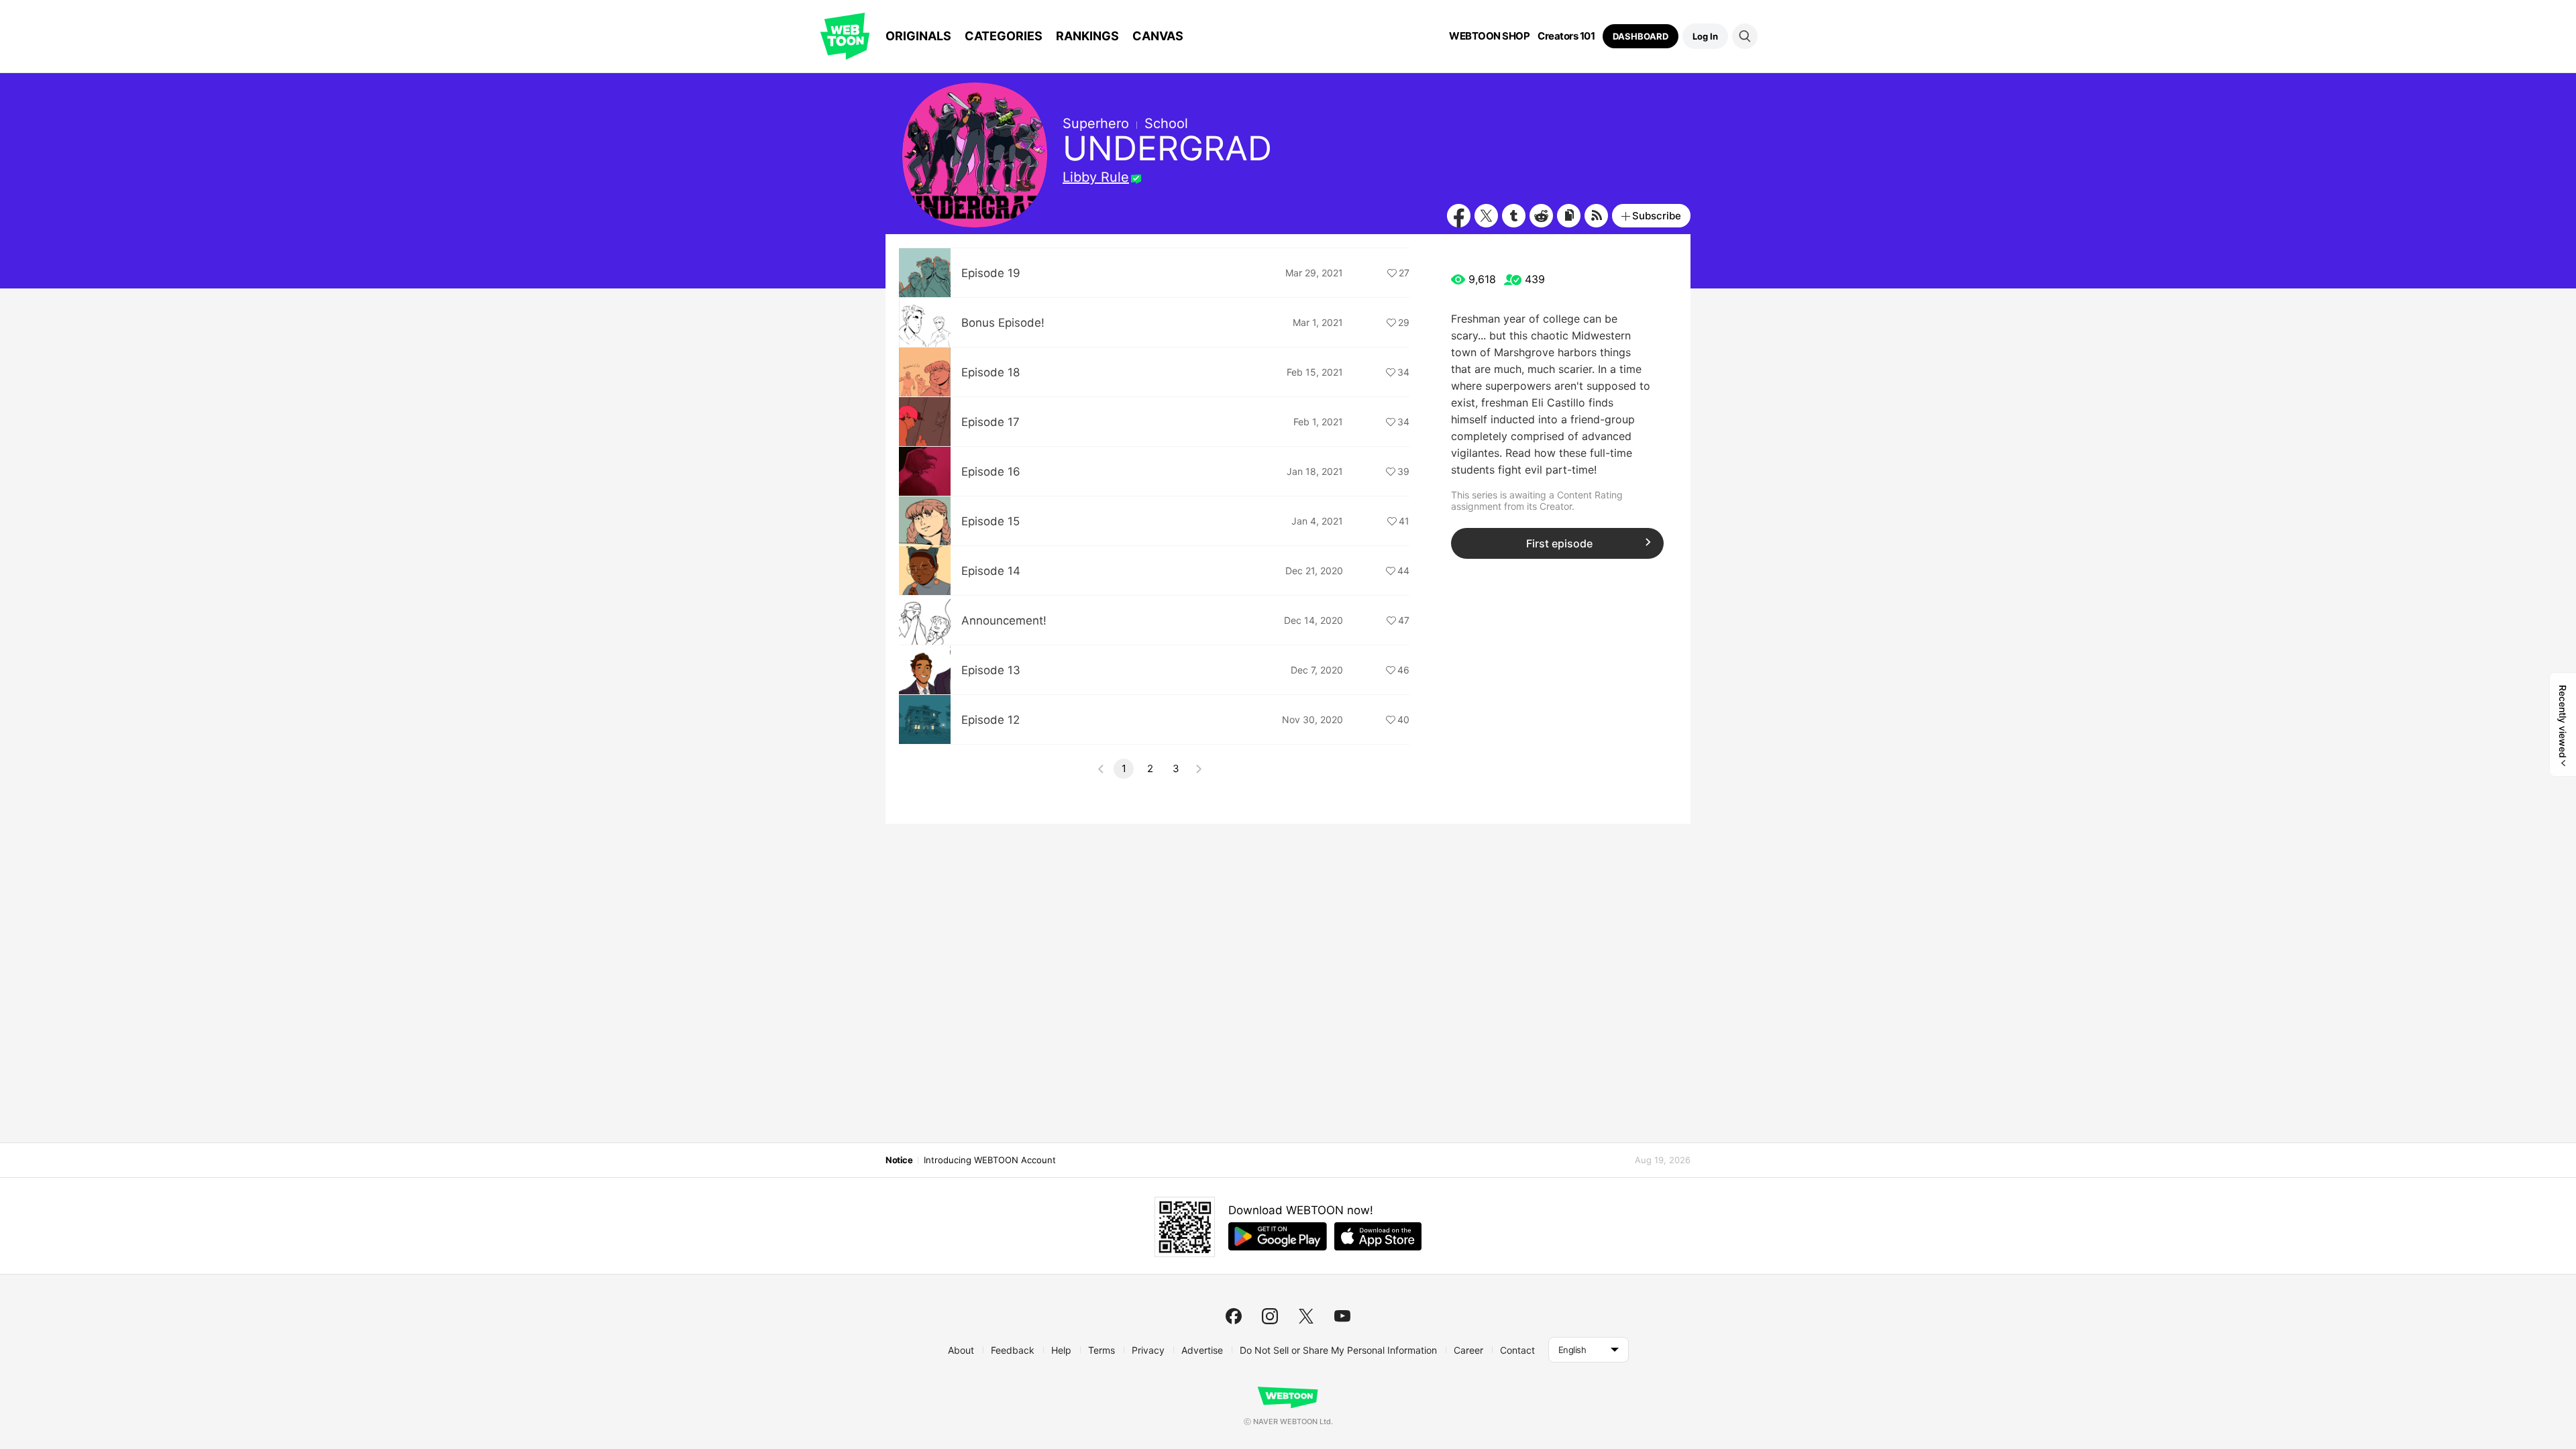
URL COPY (1569, 216)
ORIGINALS (918, 36)
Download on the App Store (1378, 1236)
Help (1061, 1350)
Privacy (1148, 1350)
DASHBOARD (1641, 36)
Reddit (1541, 216)
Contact (1517, 1350)
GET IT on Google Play (1278, 1236)
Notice (899, 1160)
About (961, 1350)
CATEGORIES (1004, 36)
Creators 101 (1566, 36)
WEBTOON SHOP (1489, 36)
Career (1468, 1350)
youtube (1342, 1316)
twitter (1306, 1316)
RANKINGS (1087, 36)
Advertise (1202, 1350)
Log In (1705, 36)
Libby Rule (1096, 177)
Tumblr (1514, 216)
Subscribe (1657, 216)
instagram (1270, 1316)
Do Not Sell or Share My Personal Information (1338, 1350)
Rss (1596, 216)
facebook (1234, 1316)
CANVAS (1158, 36)
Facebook (1459, 216)
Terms (1102, 1350)
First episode (1559, 543)
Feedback (1013, 1350)
